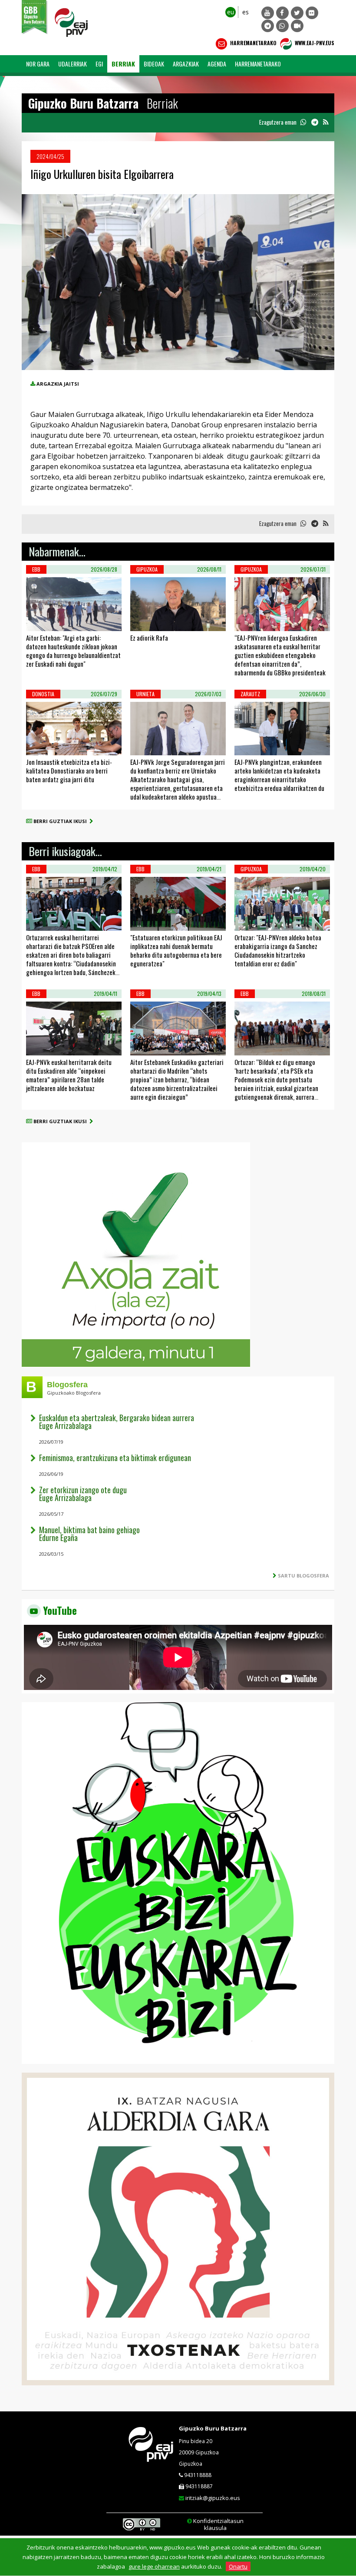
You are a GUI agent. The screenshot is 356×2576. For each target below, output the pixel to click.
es (246, 12)
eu (231, 12)
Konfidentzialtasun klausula (218, 2524)
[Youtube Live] (297, 26)
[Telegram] (268, 26)
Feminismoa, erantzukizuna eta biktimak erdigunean (115, 1458)
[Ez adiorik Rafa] (142, 620)
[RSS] (326, 122)
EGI (99, 64)
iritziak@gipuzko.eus (213, 2498)
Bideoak (154, 64)
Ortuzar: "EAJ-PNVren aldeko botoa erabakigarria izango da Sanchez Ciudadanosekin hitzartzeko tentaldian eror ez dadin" (278, 950)
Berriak (123, 64)
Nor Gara (38, 64)
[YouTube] (268, 13)
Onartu (238, 2566)
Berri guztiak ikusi (61, 821)
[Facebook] (282, 13)
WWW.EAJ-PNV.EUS (314, 43)
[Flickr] (312, 13)
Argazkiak (186, 64)
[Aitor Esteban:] (37, 620)
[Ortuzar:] (246, 920)
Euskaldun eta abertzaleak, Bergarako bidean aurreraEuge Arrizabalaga (117, 1422)
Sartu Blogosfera (303, 1576)
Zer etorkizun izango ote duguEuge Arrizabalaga (83, 1494)
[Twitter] (297, 13)
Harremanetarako (253, 43)
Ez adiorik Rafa (149, 638)
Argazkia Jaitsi (58, 384)
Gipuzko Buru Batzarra (213, 2428)
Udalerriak (73, 64)
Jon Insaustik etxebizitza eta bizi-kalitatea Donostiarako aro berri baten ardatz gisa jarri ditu (69, 770)
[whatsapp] (303, 122)
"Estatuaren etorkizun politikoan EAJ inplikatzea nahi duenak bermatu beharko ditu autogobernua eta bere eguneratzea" (176, 950)
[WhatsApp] (282, 26)
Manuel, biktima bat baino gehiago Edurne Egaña (89, 1534)
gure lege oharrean (154, 2566)
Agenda (217, 64)
